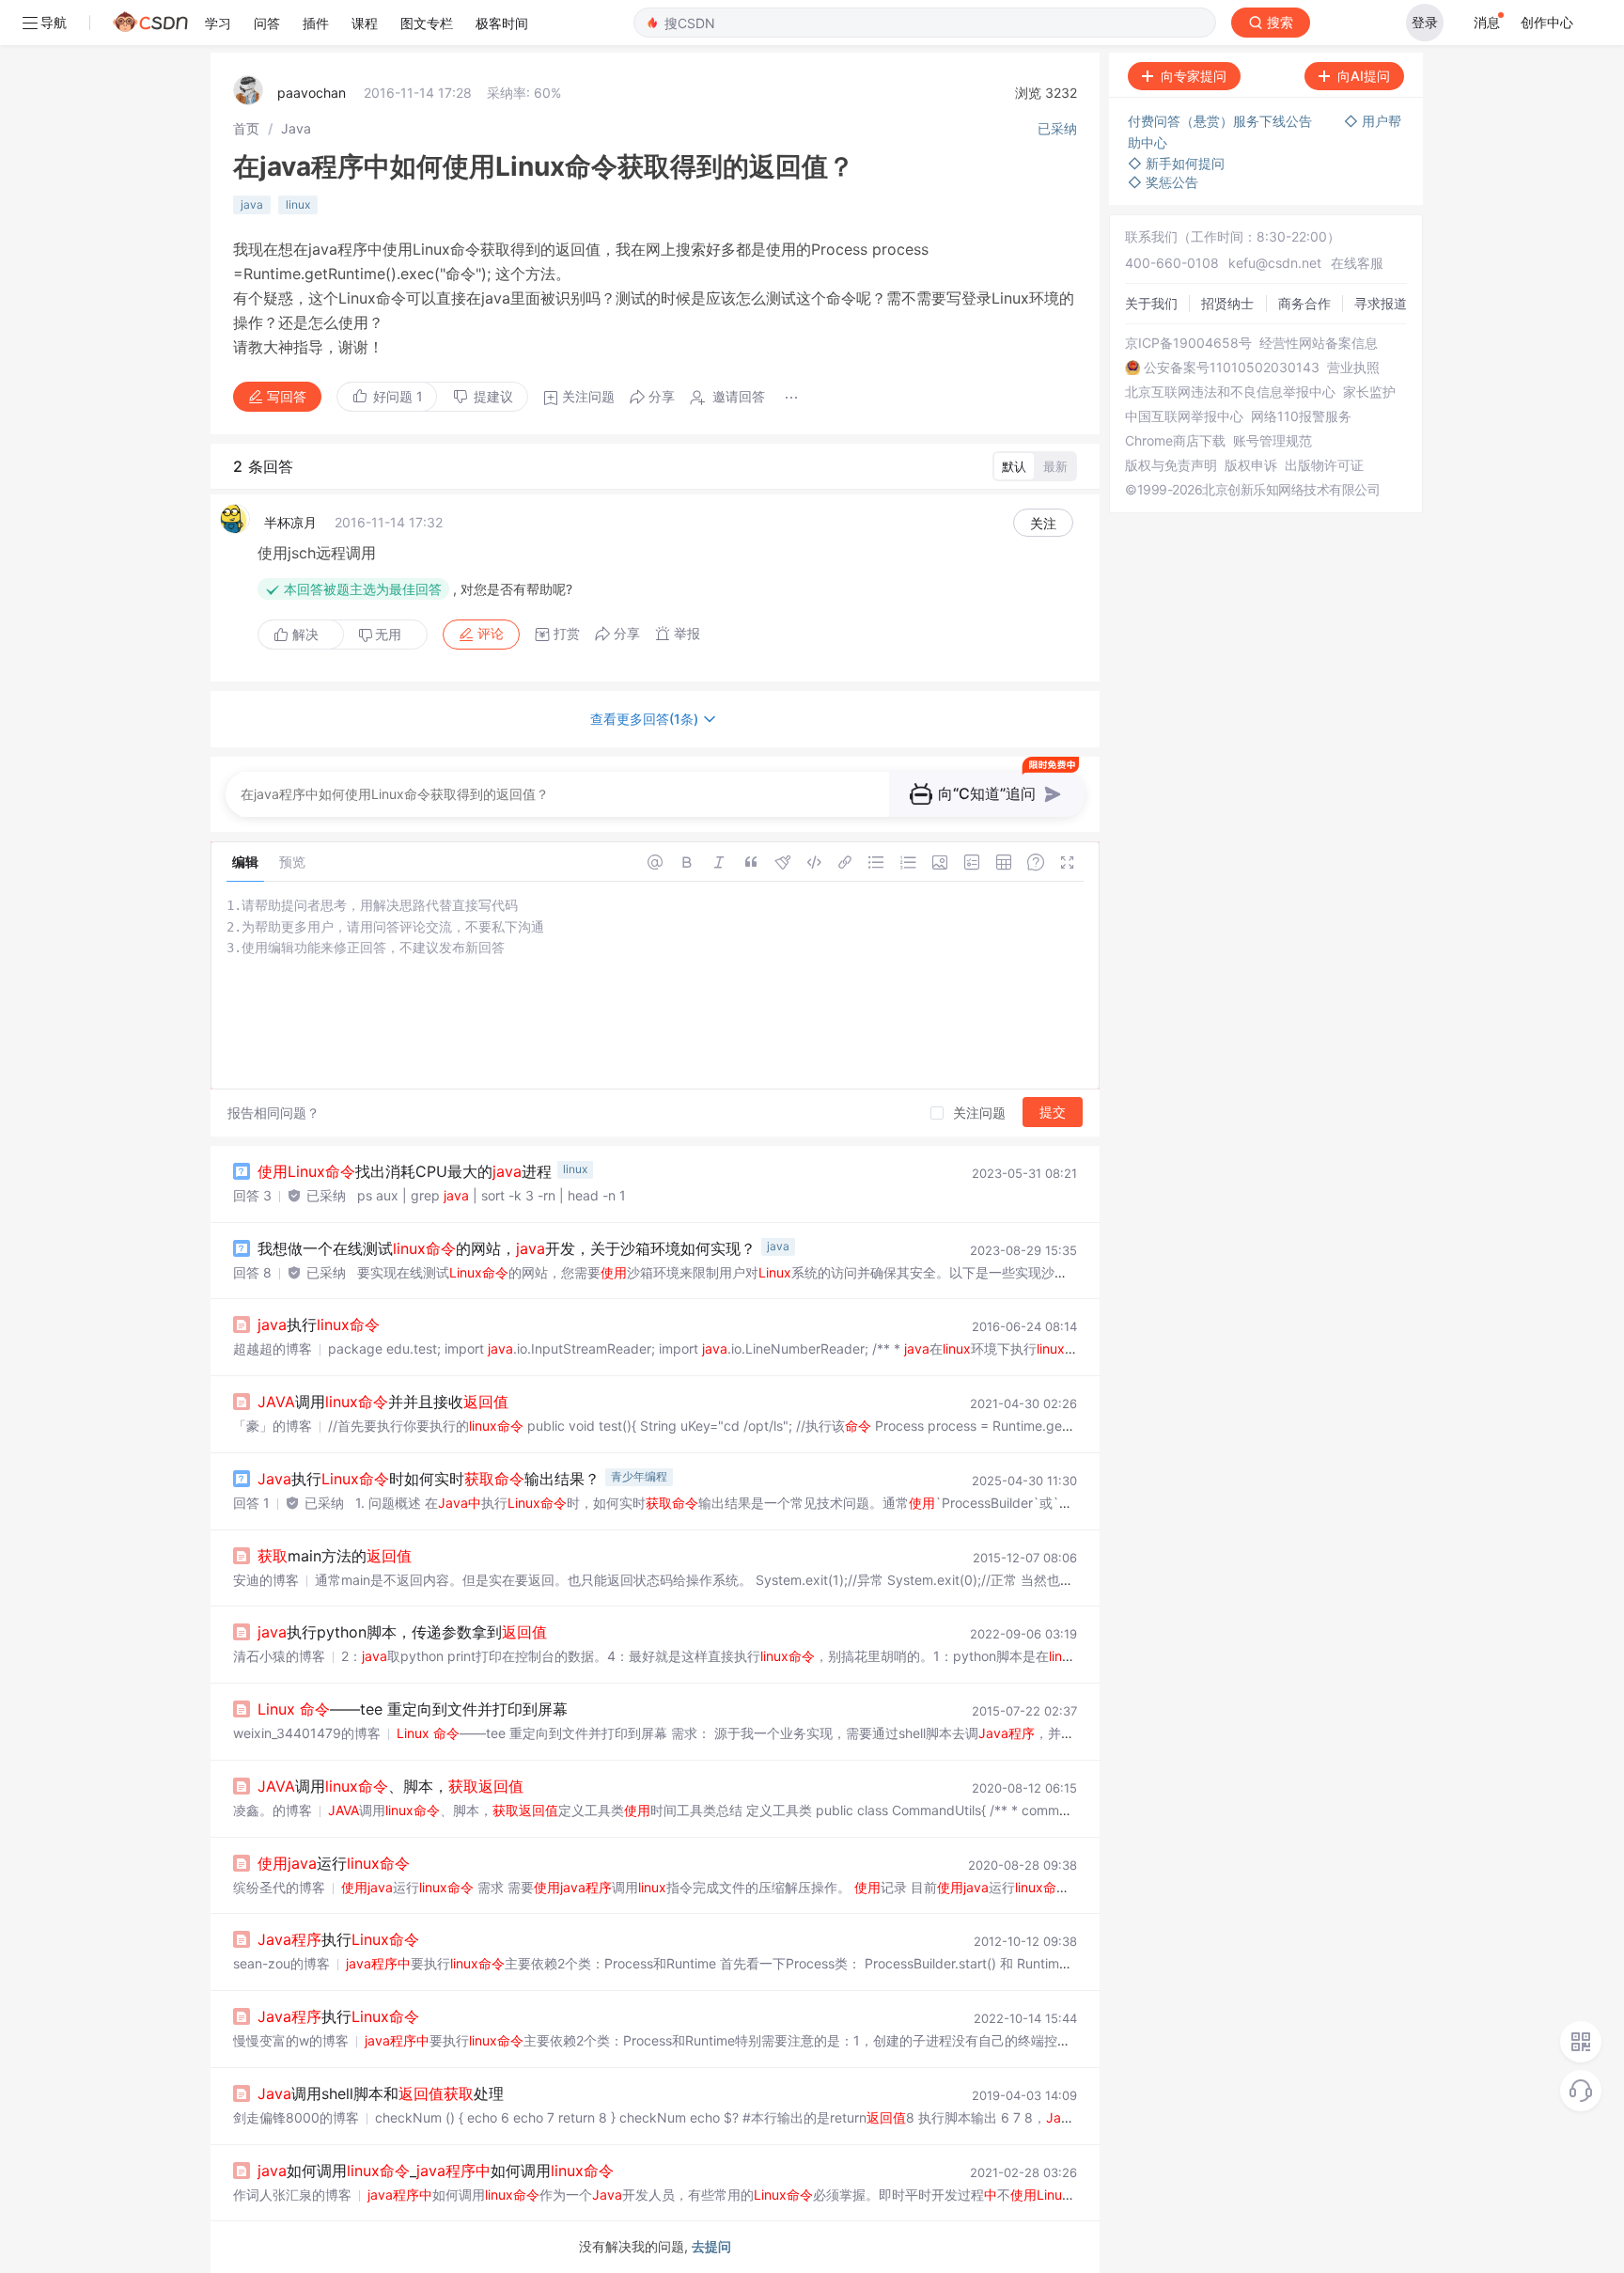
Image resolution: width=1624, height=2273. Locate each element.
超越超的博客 (273, 1348)
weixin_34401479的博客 (307, 1733)
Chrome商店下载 (1175, 441)
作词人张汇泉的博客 (292, 2195)
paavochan (312, 93)
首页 (246, 128)
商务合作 (1304, 303)
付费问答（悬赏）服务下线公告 (1222, 121)
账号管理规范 (1273, 441)
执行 (319, 1325)
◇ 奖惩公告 (1163, 182)
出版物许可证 (1324, 465)
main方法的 (335, 1556)
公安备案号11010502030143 (1232, 368)
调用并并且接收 (383, 1402)
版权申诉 (1251, 465)
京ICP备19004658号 (1188, 343)
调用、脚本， (390, 1786)
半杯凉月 (290, 522)
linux (298, 204)
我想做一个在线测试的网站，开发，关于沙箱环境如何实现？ (507, 1248)
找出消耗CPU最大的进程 (405, 1171)
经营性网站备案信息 (1319, 343)
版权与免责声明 (1171, 465)
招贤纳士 (1227, 303)
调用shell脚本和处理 (381, 2093)
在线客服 (1357, 263)
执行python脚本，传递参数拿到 (402, 1632)
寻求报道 (1381, 303)
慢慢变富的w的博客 (291, 2040)
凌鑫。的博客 (273, 1810)
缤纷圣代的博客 (279, 1887)
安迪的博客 (266, 1580)
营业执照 (1353, 368)
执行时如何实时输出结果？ (429, 1479)
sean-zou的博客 (281, 1963)
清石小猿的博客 (279, 1656)
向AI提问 (1364, 76)
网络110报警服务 (1301, 416)
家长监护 (1369, 392)
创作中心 (1547, 22)
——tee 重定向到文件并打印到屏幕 (413, 1709)
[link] (246, 128)
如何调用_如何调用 (436, 2171)
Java (296, 128)
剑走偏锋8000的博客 (296, 2117)
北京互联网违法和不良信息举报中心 (1230, 392)
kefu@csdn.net (1275, 263)
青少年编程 (639, 1476)
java (252, 204)
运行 (334, 1863)
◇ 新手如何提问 (1176, 163)
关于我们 (1151, 303)
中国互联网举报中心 (1184, 416)
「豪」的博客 (273, 1426)
